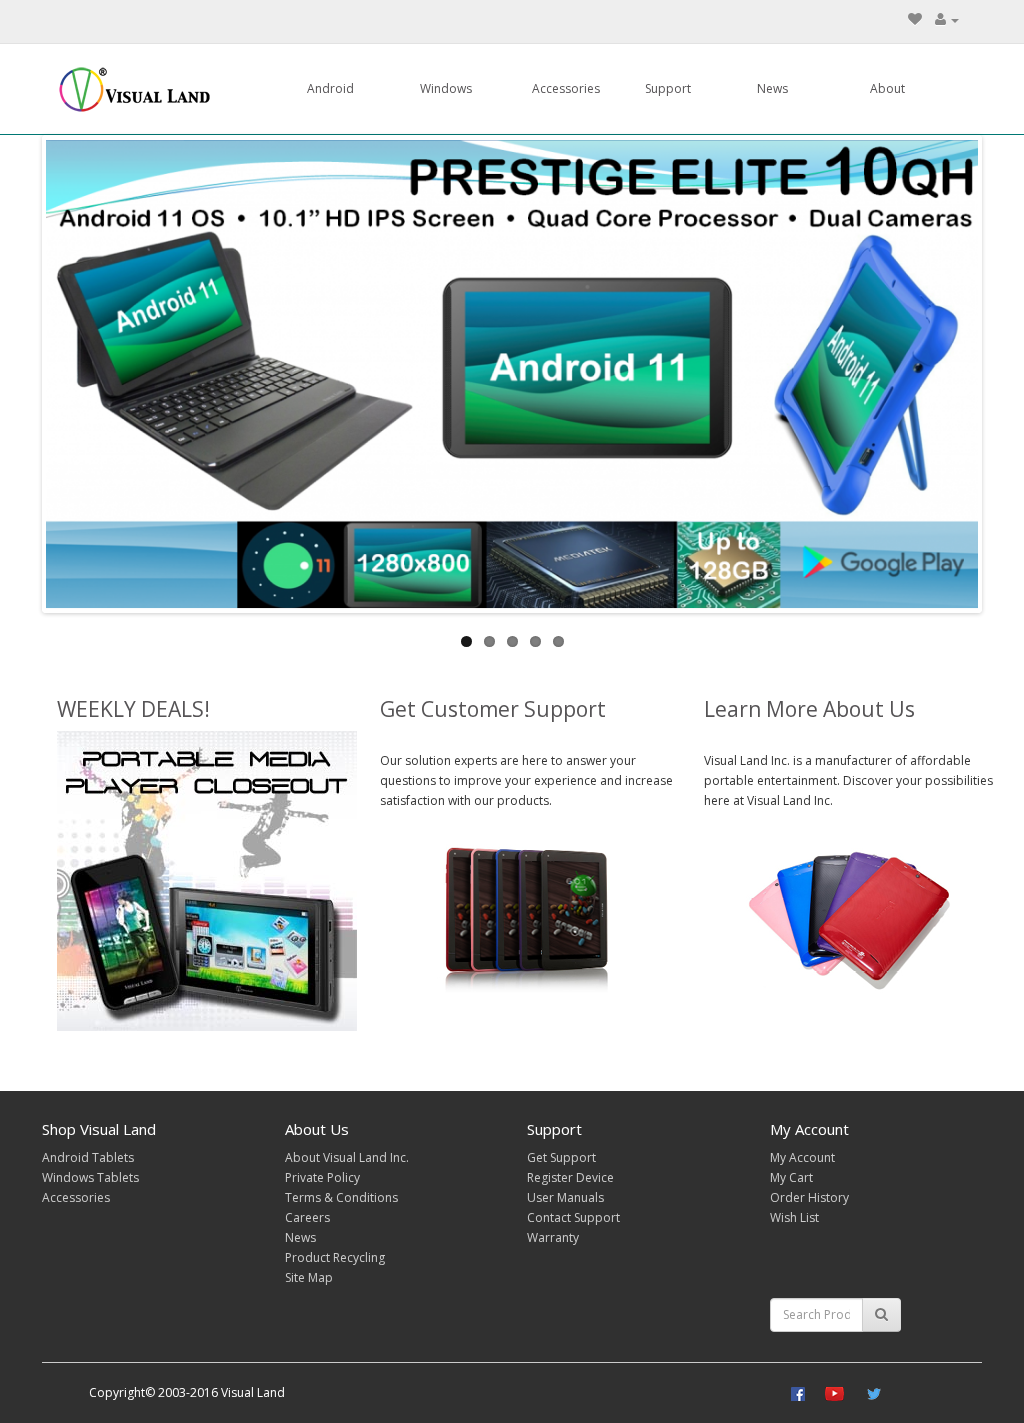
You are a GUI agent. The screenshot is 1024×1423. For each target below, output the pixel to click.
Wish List (794, 1217)
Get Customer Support (493, 709)
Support (668, 88)
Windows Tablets (90, 1177)
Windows (446, 88)
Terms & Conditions (341, 1197)
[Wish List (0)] (915, 19)
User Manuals (565, 1197)
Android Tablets (88, 1157)
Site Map (309, 1277)
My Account (802, 1157)
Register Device (570, 1177)
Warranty (553, 1237)
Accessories (566, 88)
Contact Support (573, 1217)
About (887, 88)
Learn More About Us (809, 709)
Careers (307, 1217)
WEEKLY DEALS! (133, 709)
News (772, 88)
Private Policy (322, 1177)
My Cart (791, 1177)
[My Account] (947, 19)
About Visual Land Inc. (347, 1157)
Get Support (561, 1157)
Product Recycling (335, 1257)
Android (330, 88)
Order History (809, 1197)
